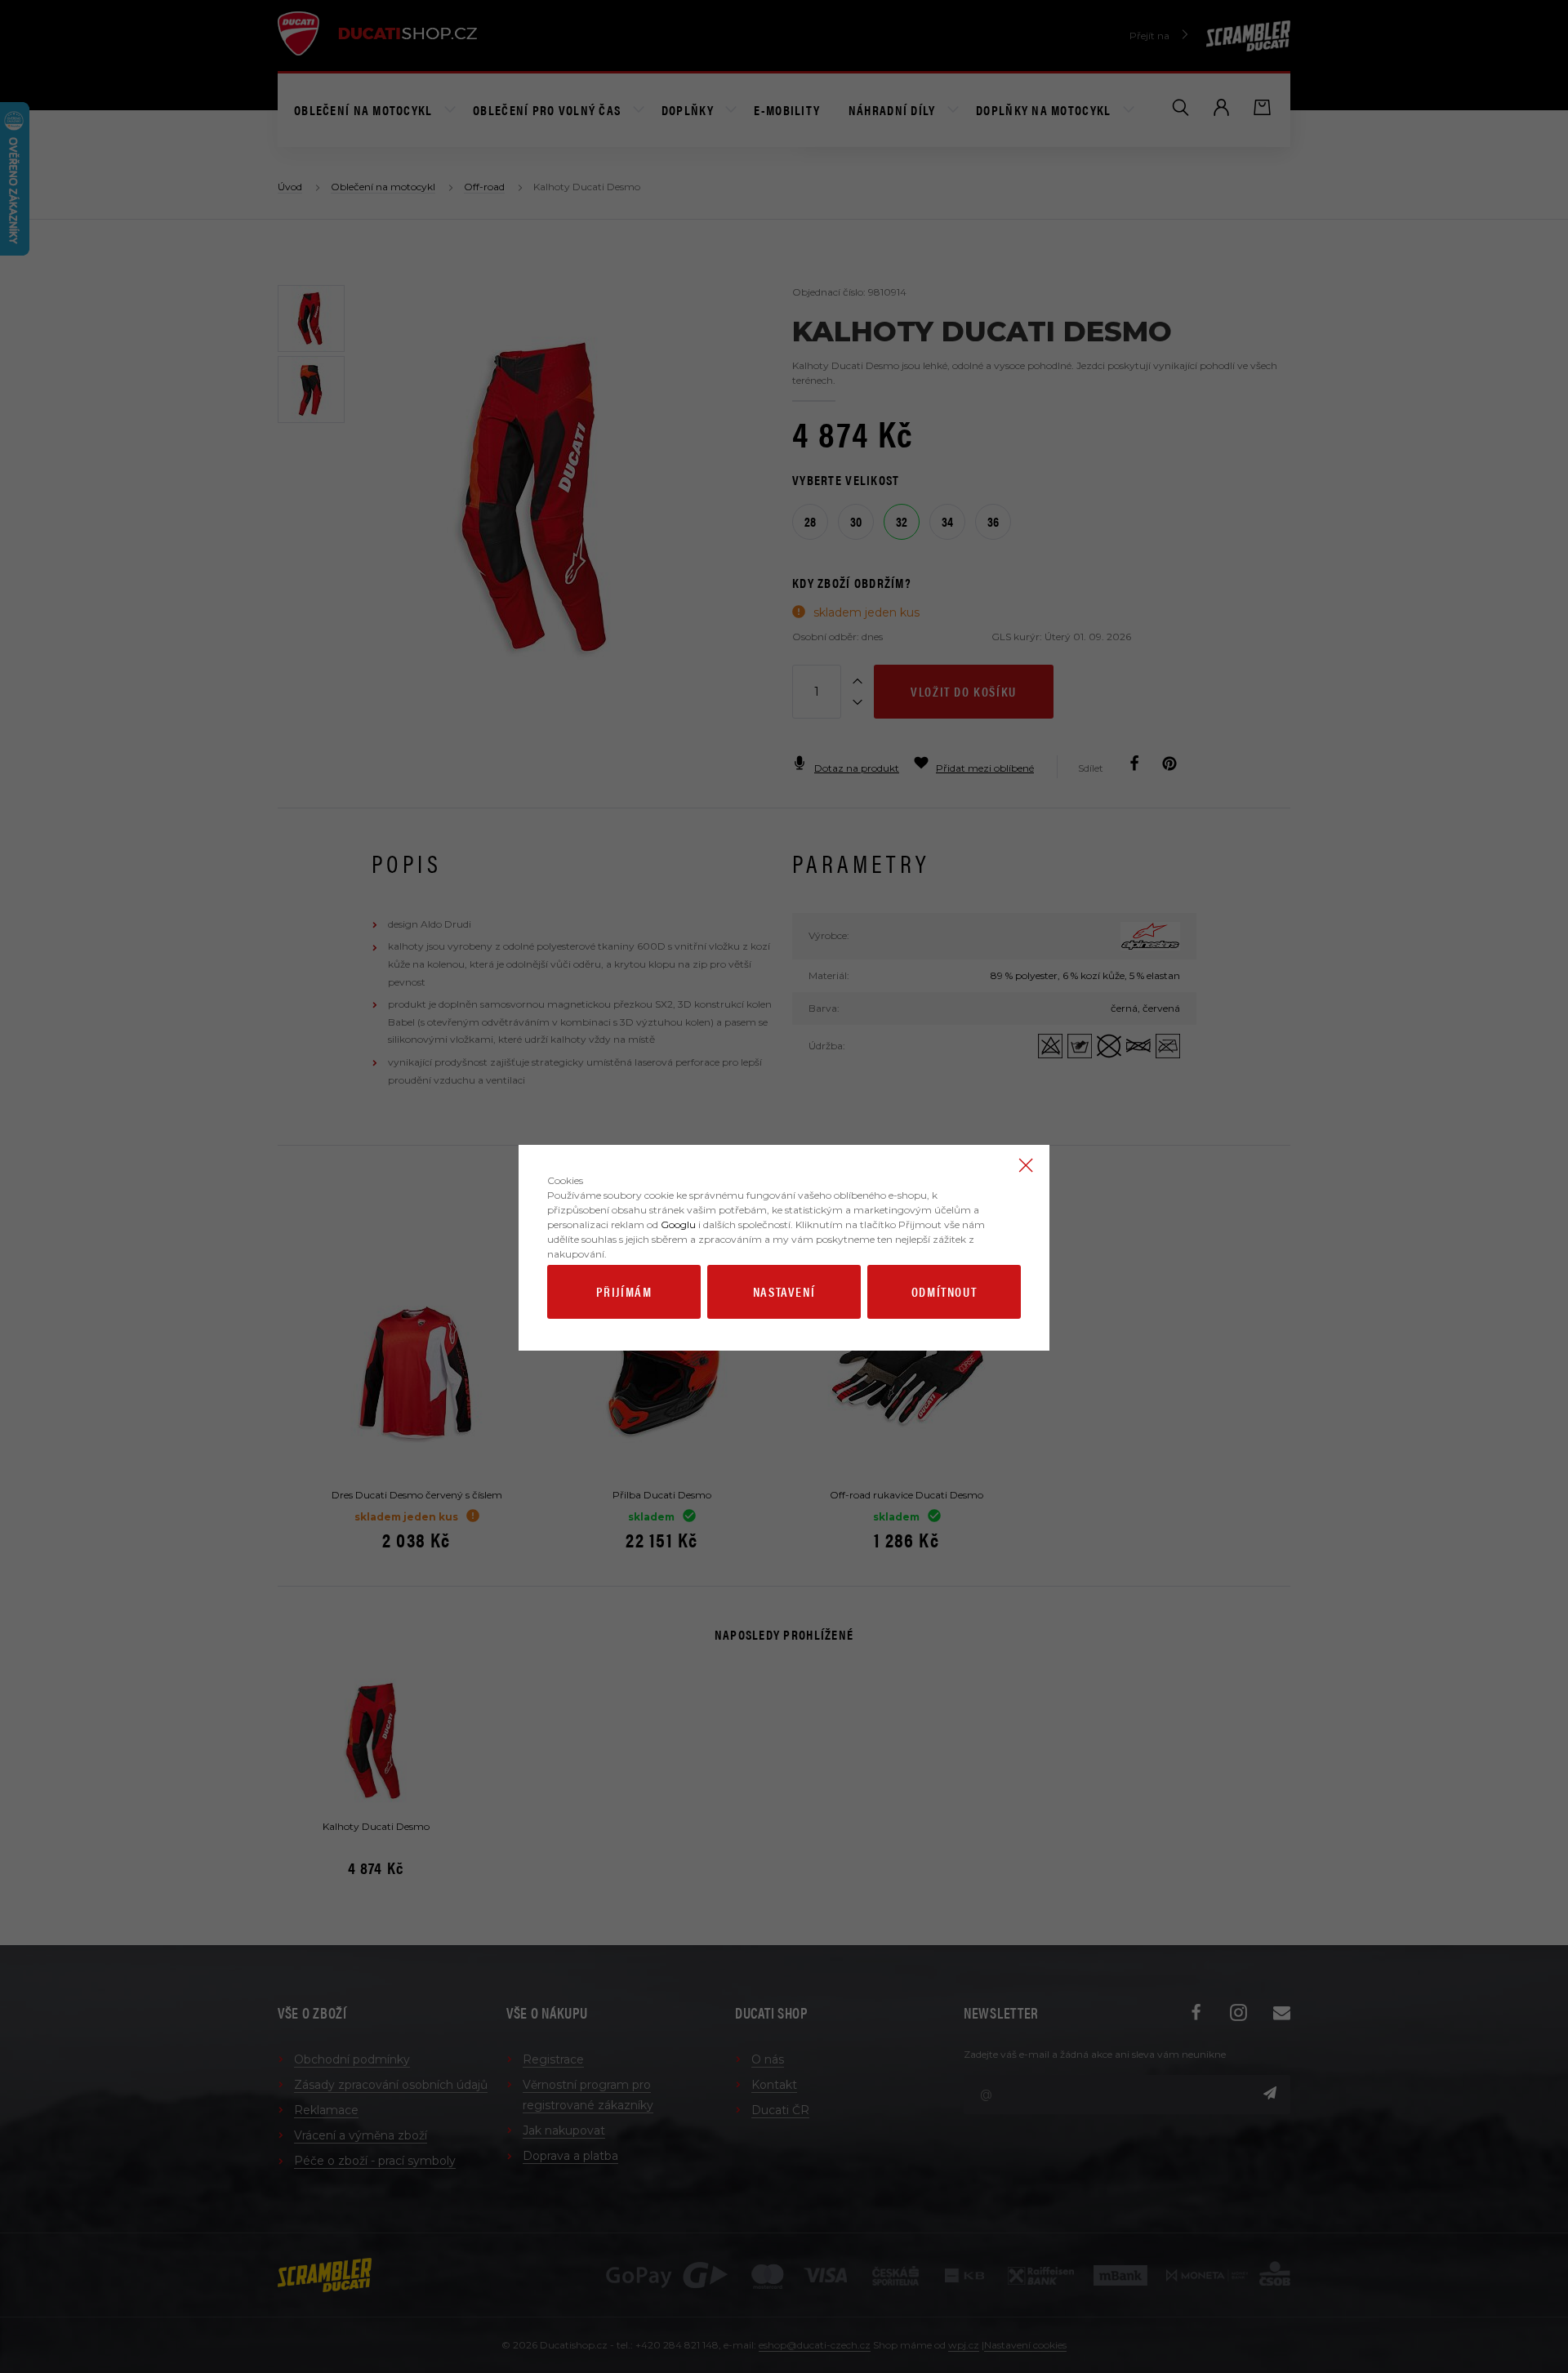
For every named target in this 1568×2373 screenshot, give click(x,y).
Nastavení (784, 1291)
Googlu (678, 1224)
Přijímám (624, 1291)
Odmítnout (944, 1291)
